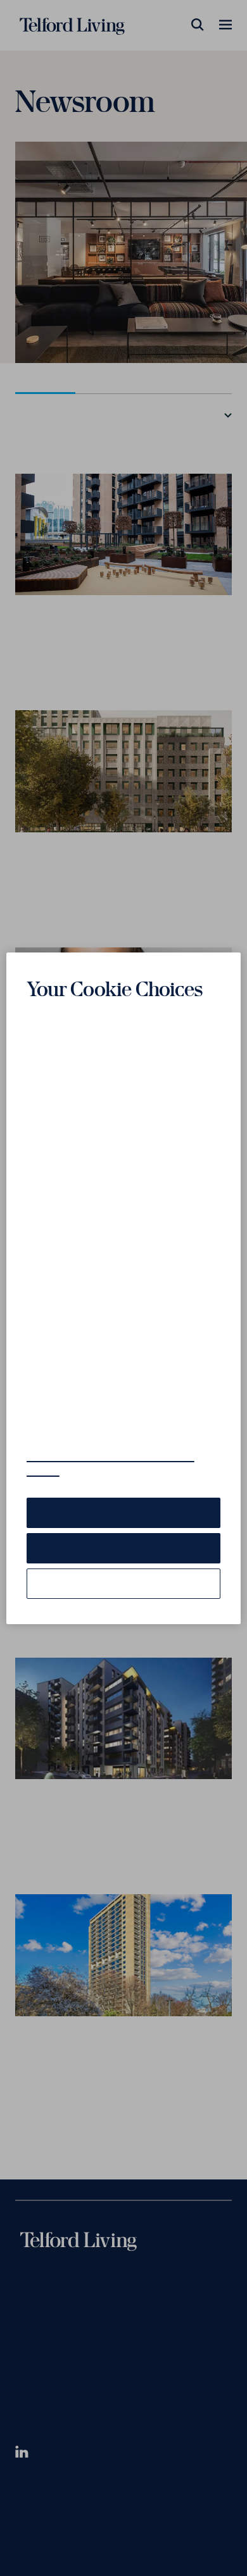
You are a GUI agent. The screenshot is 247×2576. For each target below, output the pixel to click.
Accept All (123, 1522)
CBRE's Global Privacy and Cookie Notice (111, 1472)
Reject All (123, 1557)
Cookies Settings (123, 1593)
